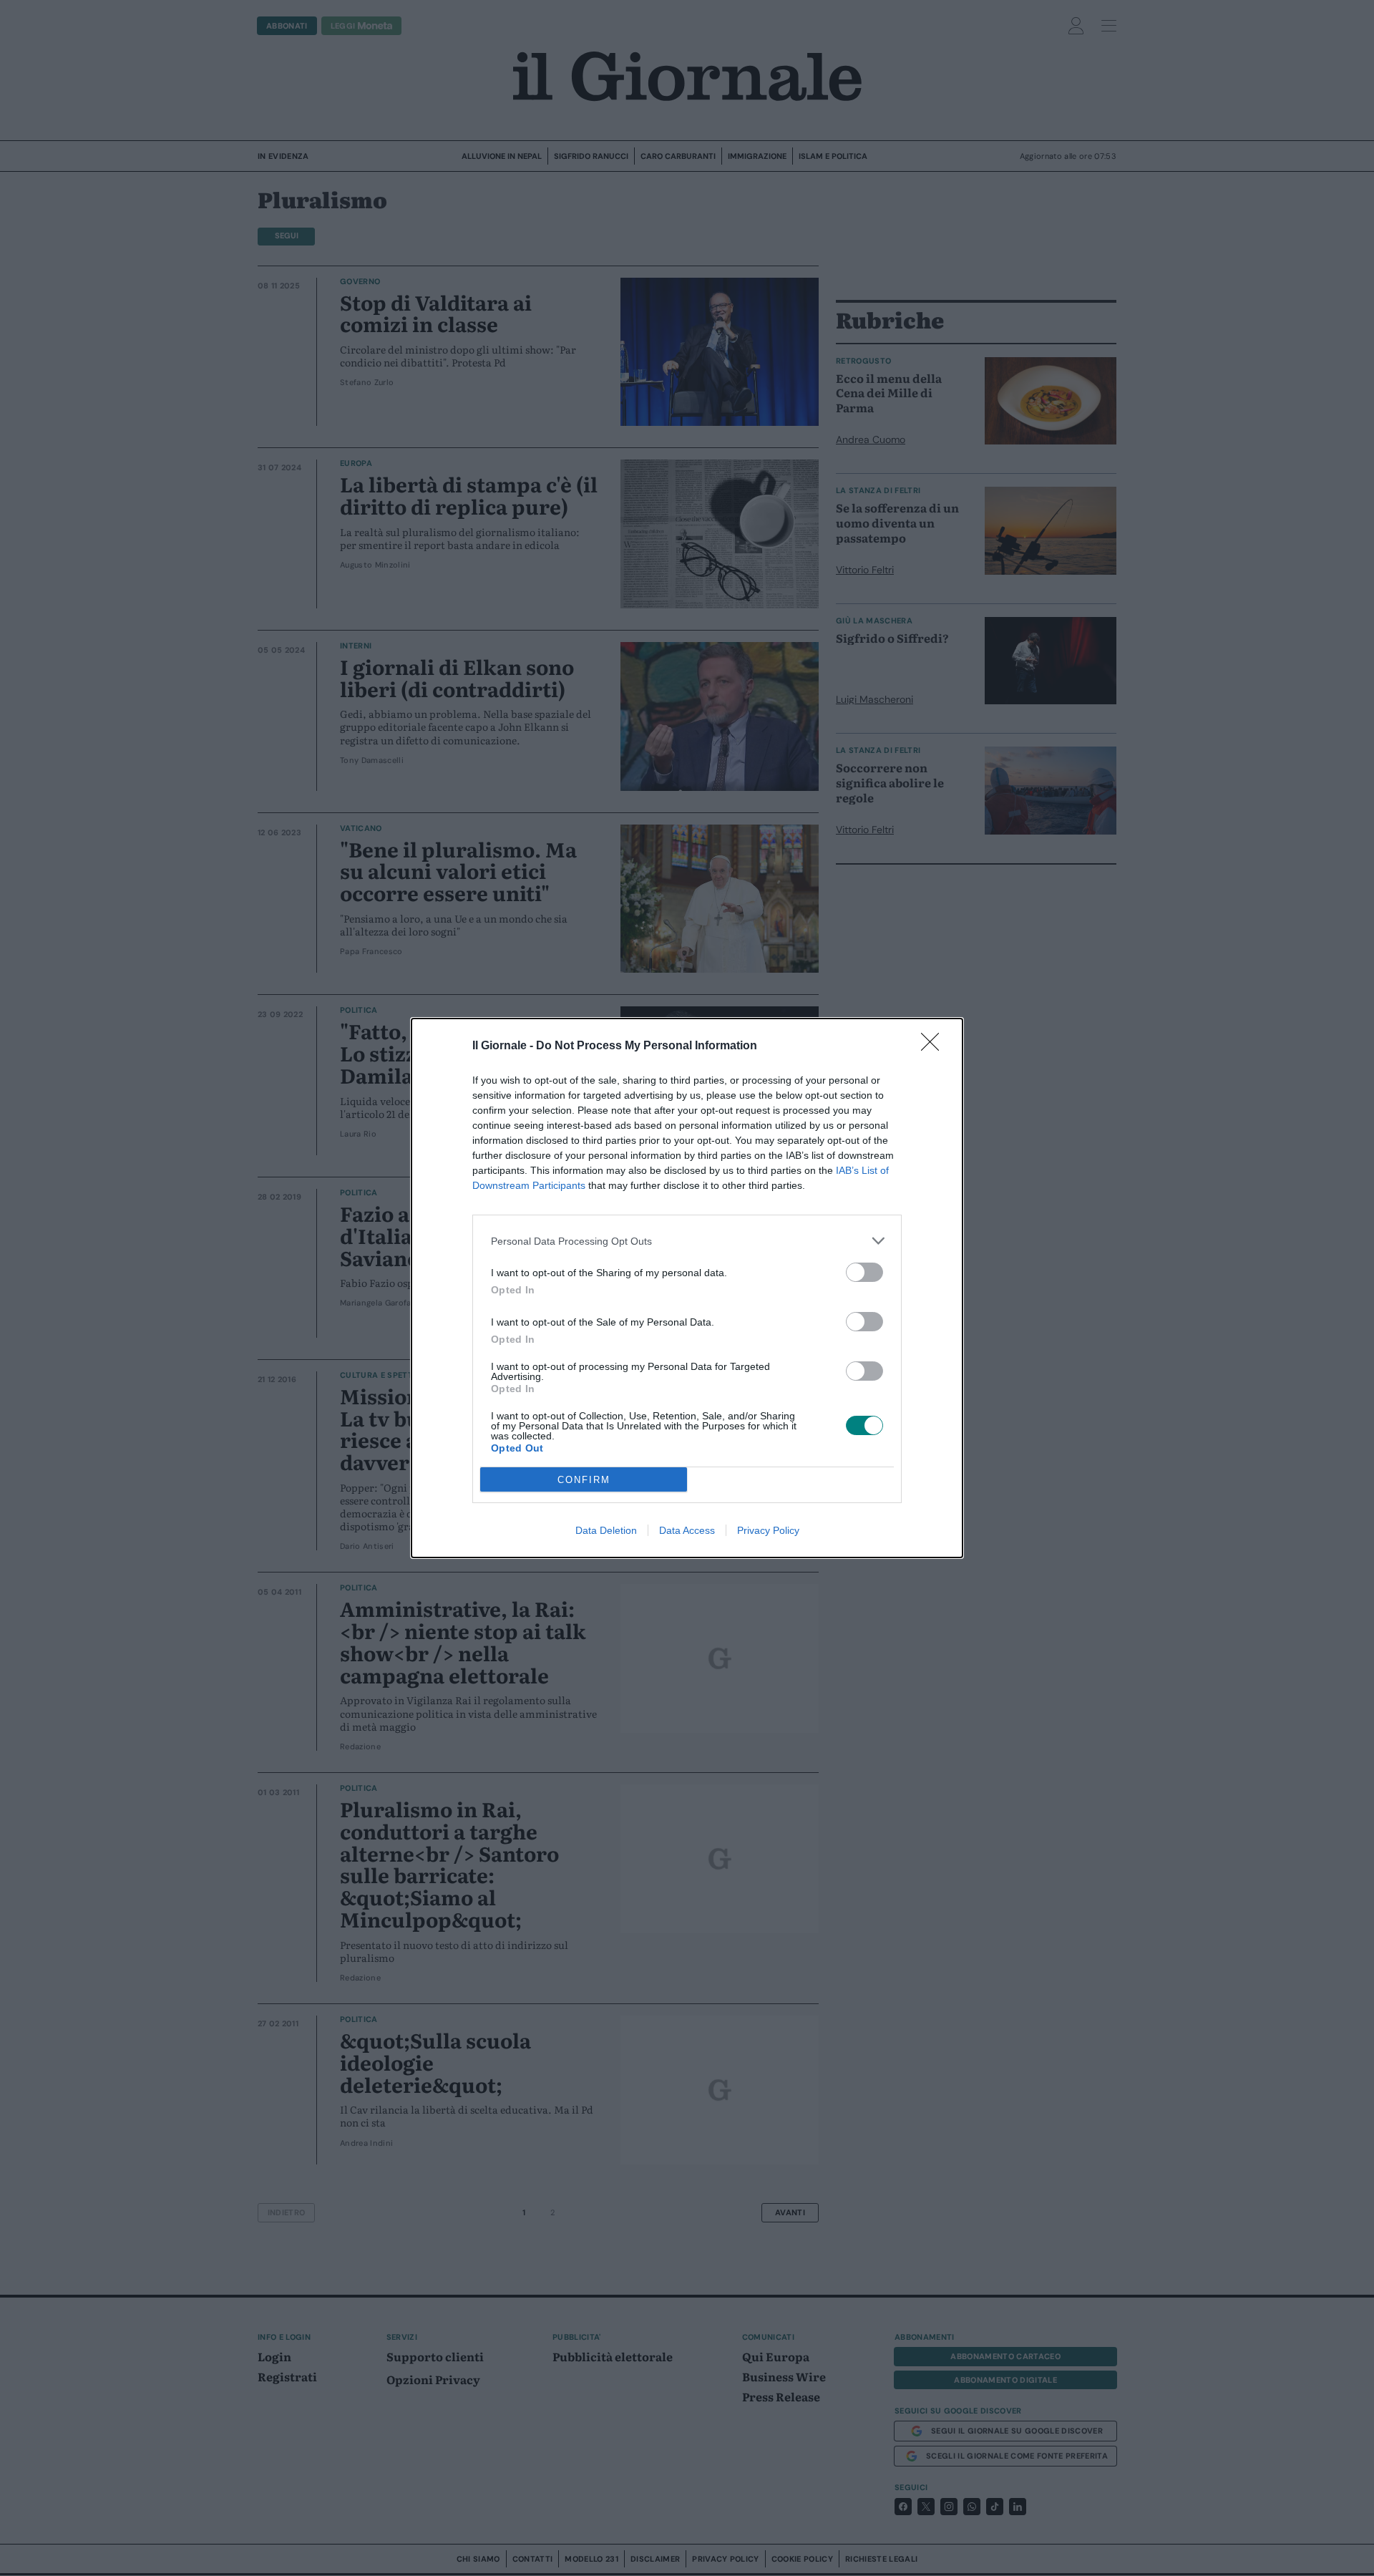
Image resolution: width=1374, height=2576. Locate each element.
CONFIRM (584, 1480)
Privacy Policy (768, 1530)
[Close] (935, 1046)
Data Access (687, 1530)
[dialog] (687, 1288)
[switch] (864, 1272)
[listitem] (687, 1241)
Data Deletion (606, 1530)
